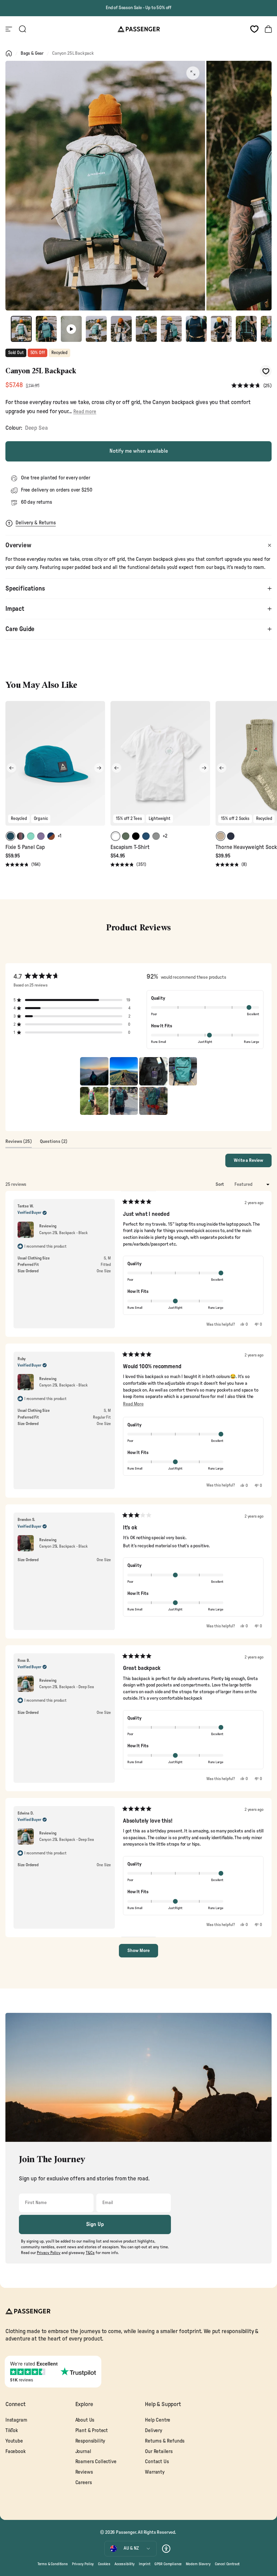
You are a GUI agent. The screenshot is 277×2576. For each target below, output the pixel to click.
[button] (251, 386)
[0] (254, 29)
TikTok (12, 2431)
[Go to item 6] (146, 329)
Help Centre (158, 2420)
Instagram (16, 2420)
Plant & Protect (92, 2431)
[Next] (99, 768)
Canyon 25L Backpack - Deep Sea (67, 1687)
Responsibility (90, 2441)
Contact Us (157, 2462)
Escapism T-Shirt (130, 847)
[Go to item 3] (71, 329)
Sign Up (95, 2224)
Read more (85, 412)
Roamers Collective (96, 2462)
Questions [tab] (54, 1143)
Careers (84, 2483)
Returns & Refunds (165, 2441)
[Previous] (11, 768)
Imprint (145, 2564)
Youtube (14, 2441)
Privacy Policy (83, 2564)
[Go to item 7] (171, 329)
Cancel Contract (227, 2564)
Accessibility (125, 2564)
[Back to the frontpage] (9, 53)
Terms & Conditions (53, 2564)
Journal (83, 2452)
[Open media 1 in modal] (193, 73)
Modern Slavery (198, 2564)
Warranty (155, 2472)
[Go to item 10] (246, 329)
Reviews (84, 2472)
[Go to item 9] (221, 329)
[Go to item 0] (21, 329)
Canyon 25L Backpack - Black (63, 1233)
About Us (85, 2420)
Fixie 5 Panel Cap (25, 847)
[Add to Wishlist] (266, 371)
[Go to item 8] (196, 329)
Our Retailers (159, 2452)
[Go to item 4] (96, 329)
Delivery (154, 2431)
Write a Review (253, 1162)
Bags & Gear (32, 53)
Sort (220, 1184)
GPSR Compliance (168, 2564)
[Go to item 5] (121, 329)
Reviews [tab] (19, 1143)
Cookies (104, 2564)
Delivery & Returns (36, 523)
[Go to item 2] (46, 329)
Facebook (16, 2452)
